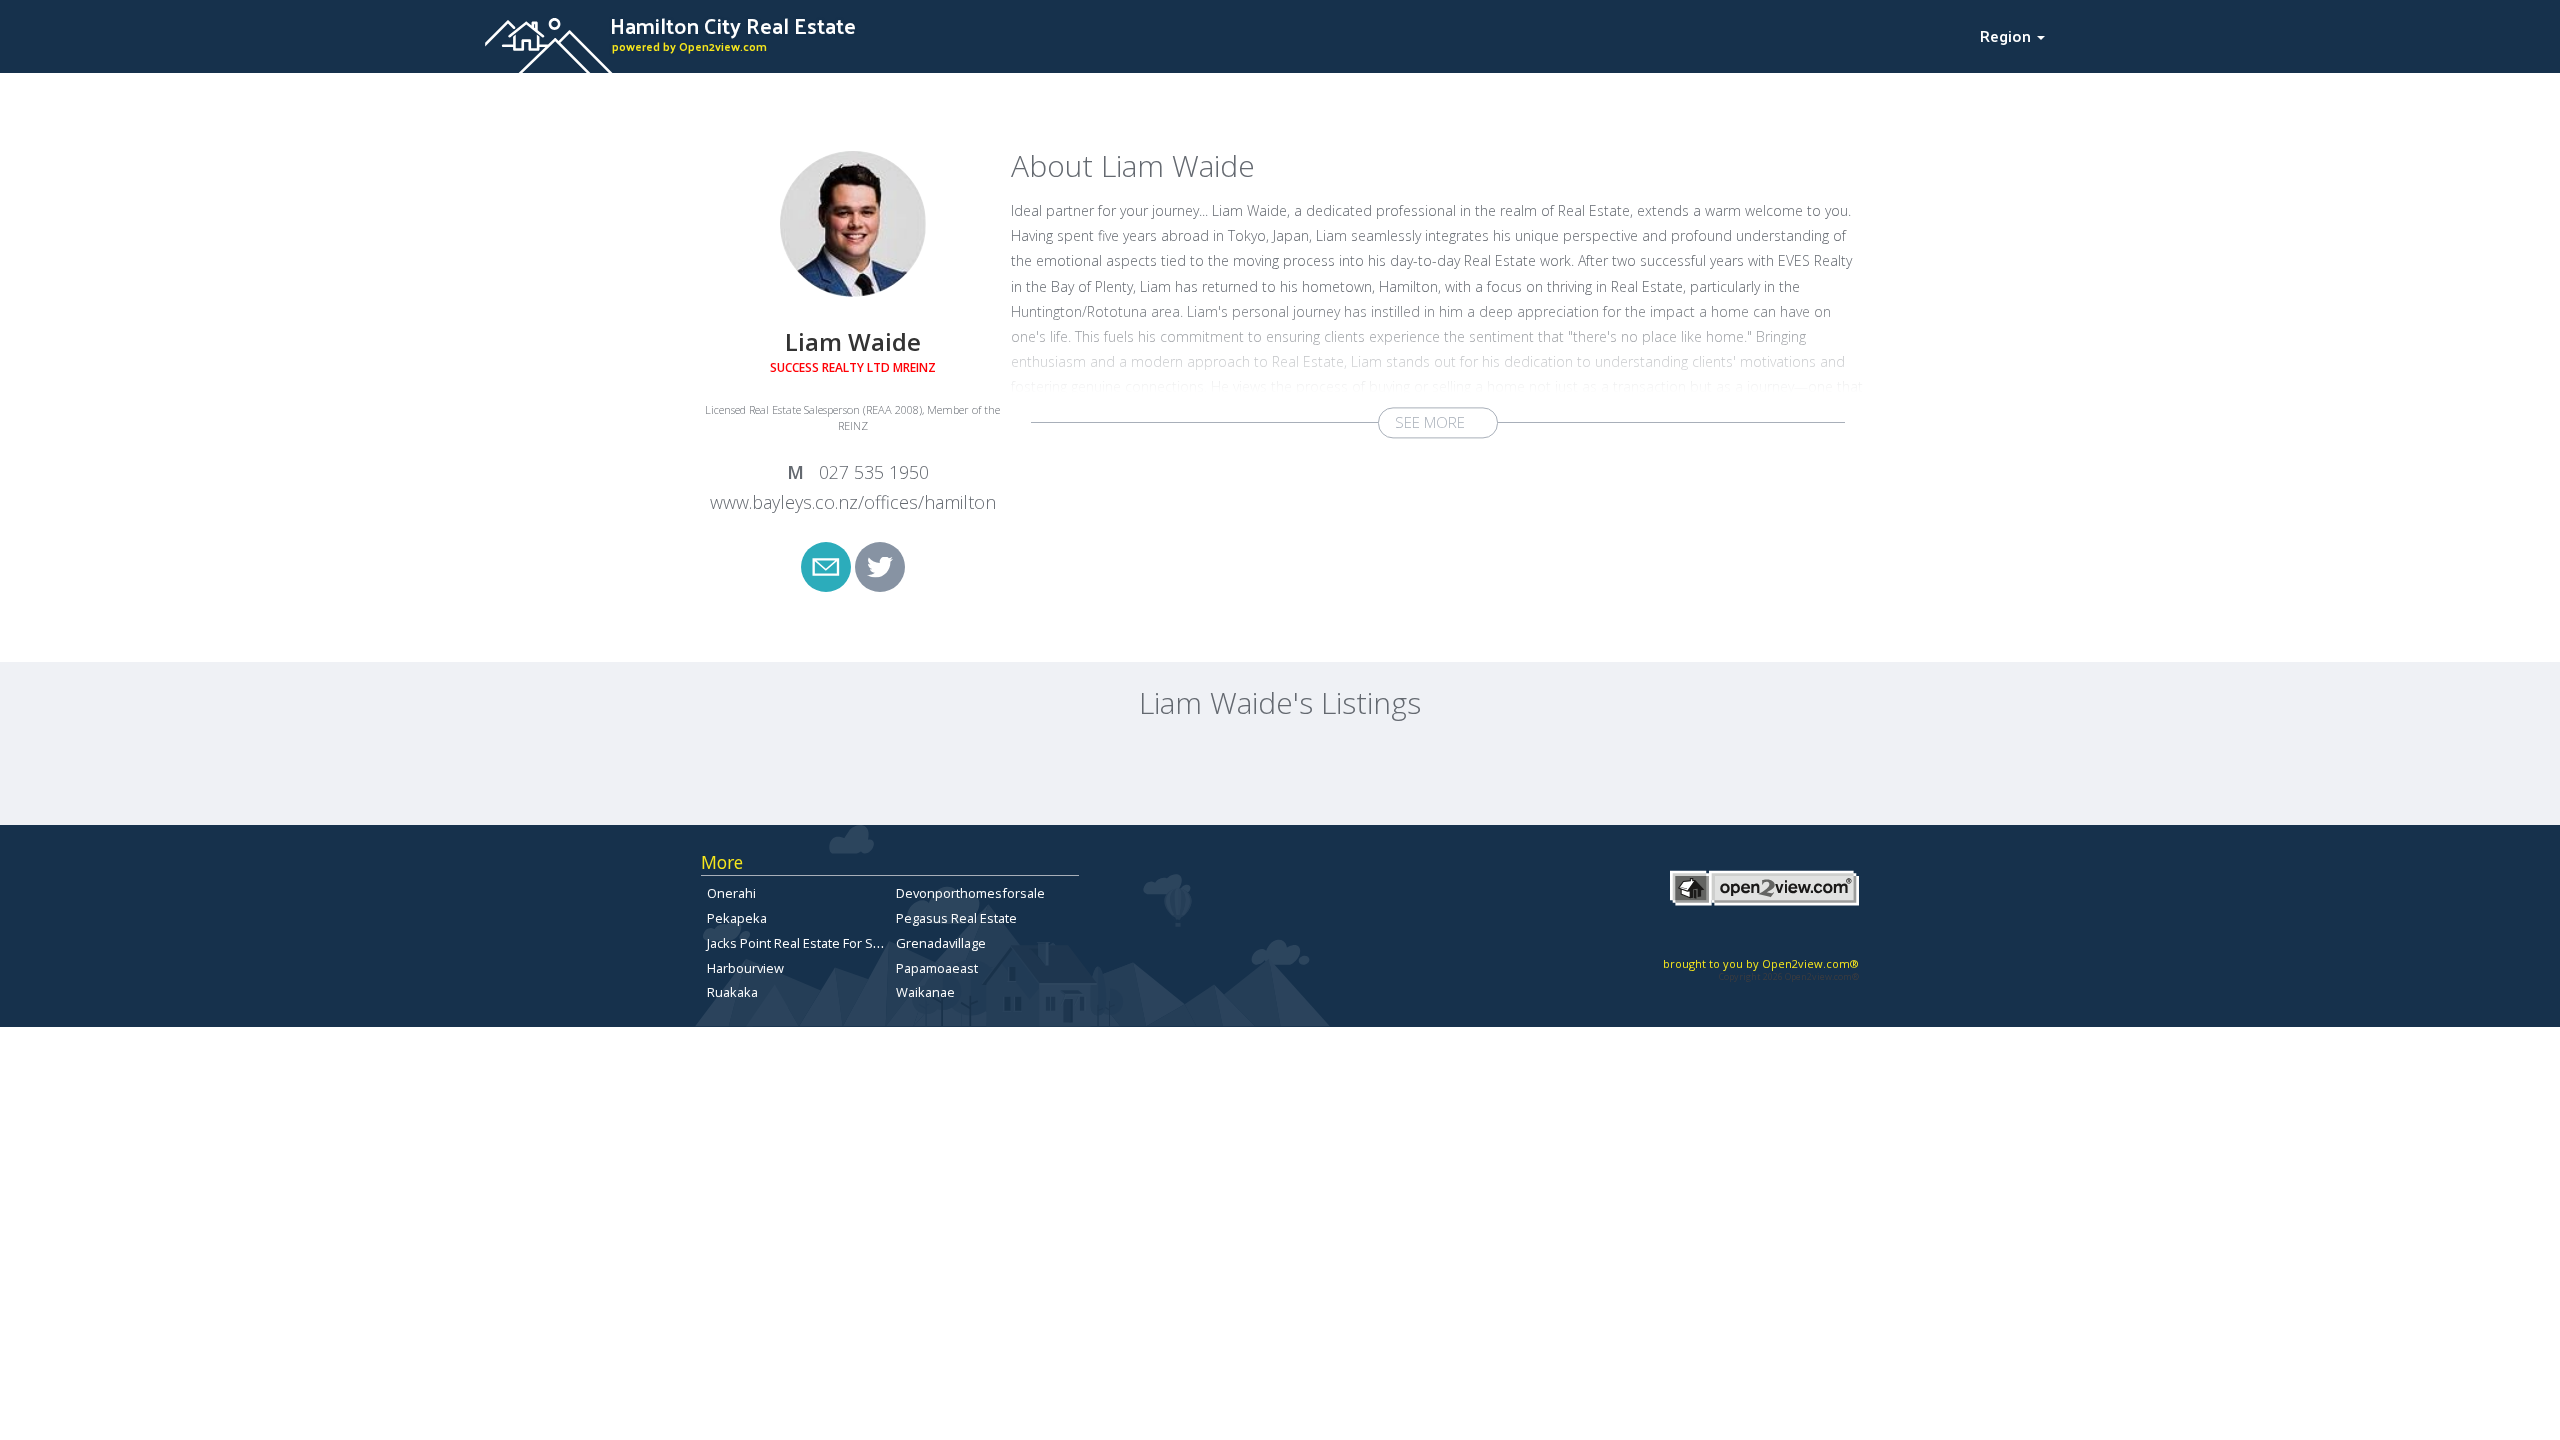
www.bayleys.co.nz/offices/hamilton (853, 502)
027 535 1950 (871, 472)
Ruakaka (732, 992)
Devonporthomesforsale (970, 893)
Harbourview (745, 968)
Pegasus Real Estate (956, 918)
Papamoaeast (937, 968)
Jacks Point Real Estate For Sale (799, 943)
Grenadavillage (941, 943)
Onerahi (731, 893)
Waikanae (925, 992)
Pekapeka (737, 918)
